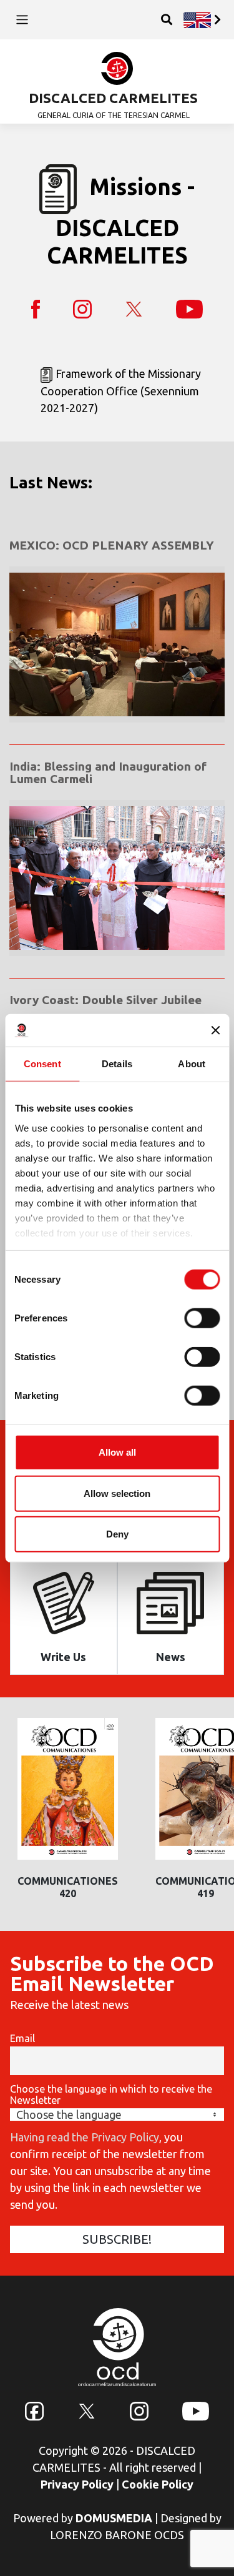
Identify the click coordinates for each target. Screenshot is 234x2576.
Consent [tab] (42, 1064)
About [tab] (192, 1064)
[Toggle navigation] (22, 20)
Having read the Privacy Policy (85, 2137)
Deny (117, 1534)
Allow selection (117, 1493)
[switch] (202, 1318)
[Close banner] (215, 1030)
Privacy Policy (77, 2484)
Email (22, 2038)
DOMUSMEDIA (114, 2518)
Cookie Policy (158, 2484)
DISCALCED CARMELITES (113, 98)
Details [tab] (117, 1064)
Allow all (117, 1452)
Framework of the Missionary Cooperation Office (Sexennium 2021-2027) (121, 391)
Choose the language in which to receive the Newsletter (111, 2095)
